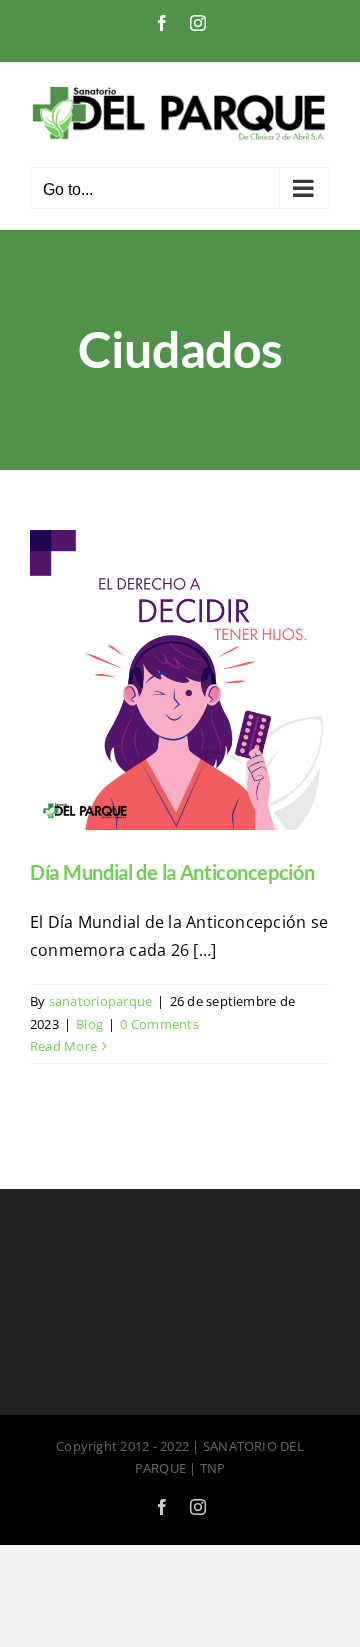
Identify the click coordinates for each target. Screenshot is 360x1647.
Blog (89, 1024)
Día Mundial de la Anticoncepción (172, 872)
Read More (63, 1046)
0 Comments (159, 1024)
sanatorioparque (101, 1001)
